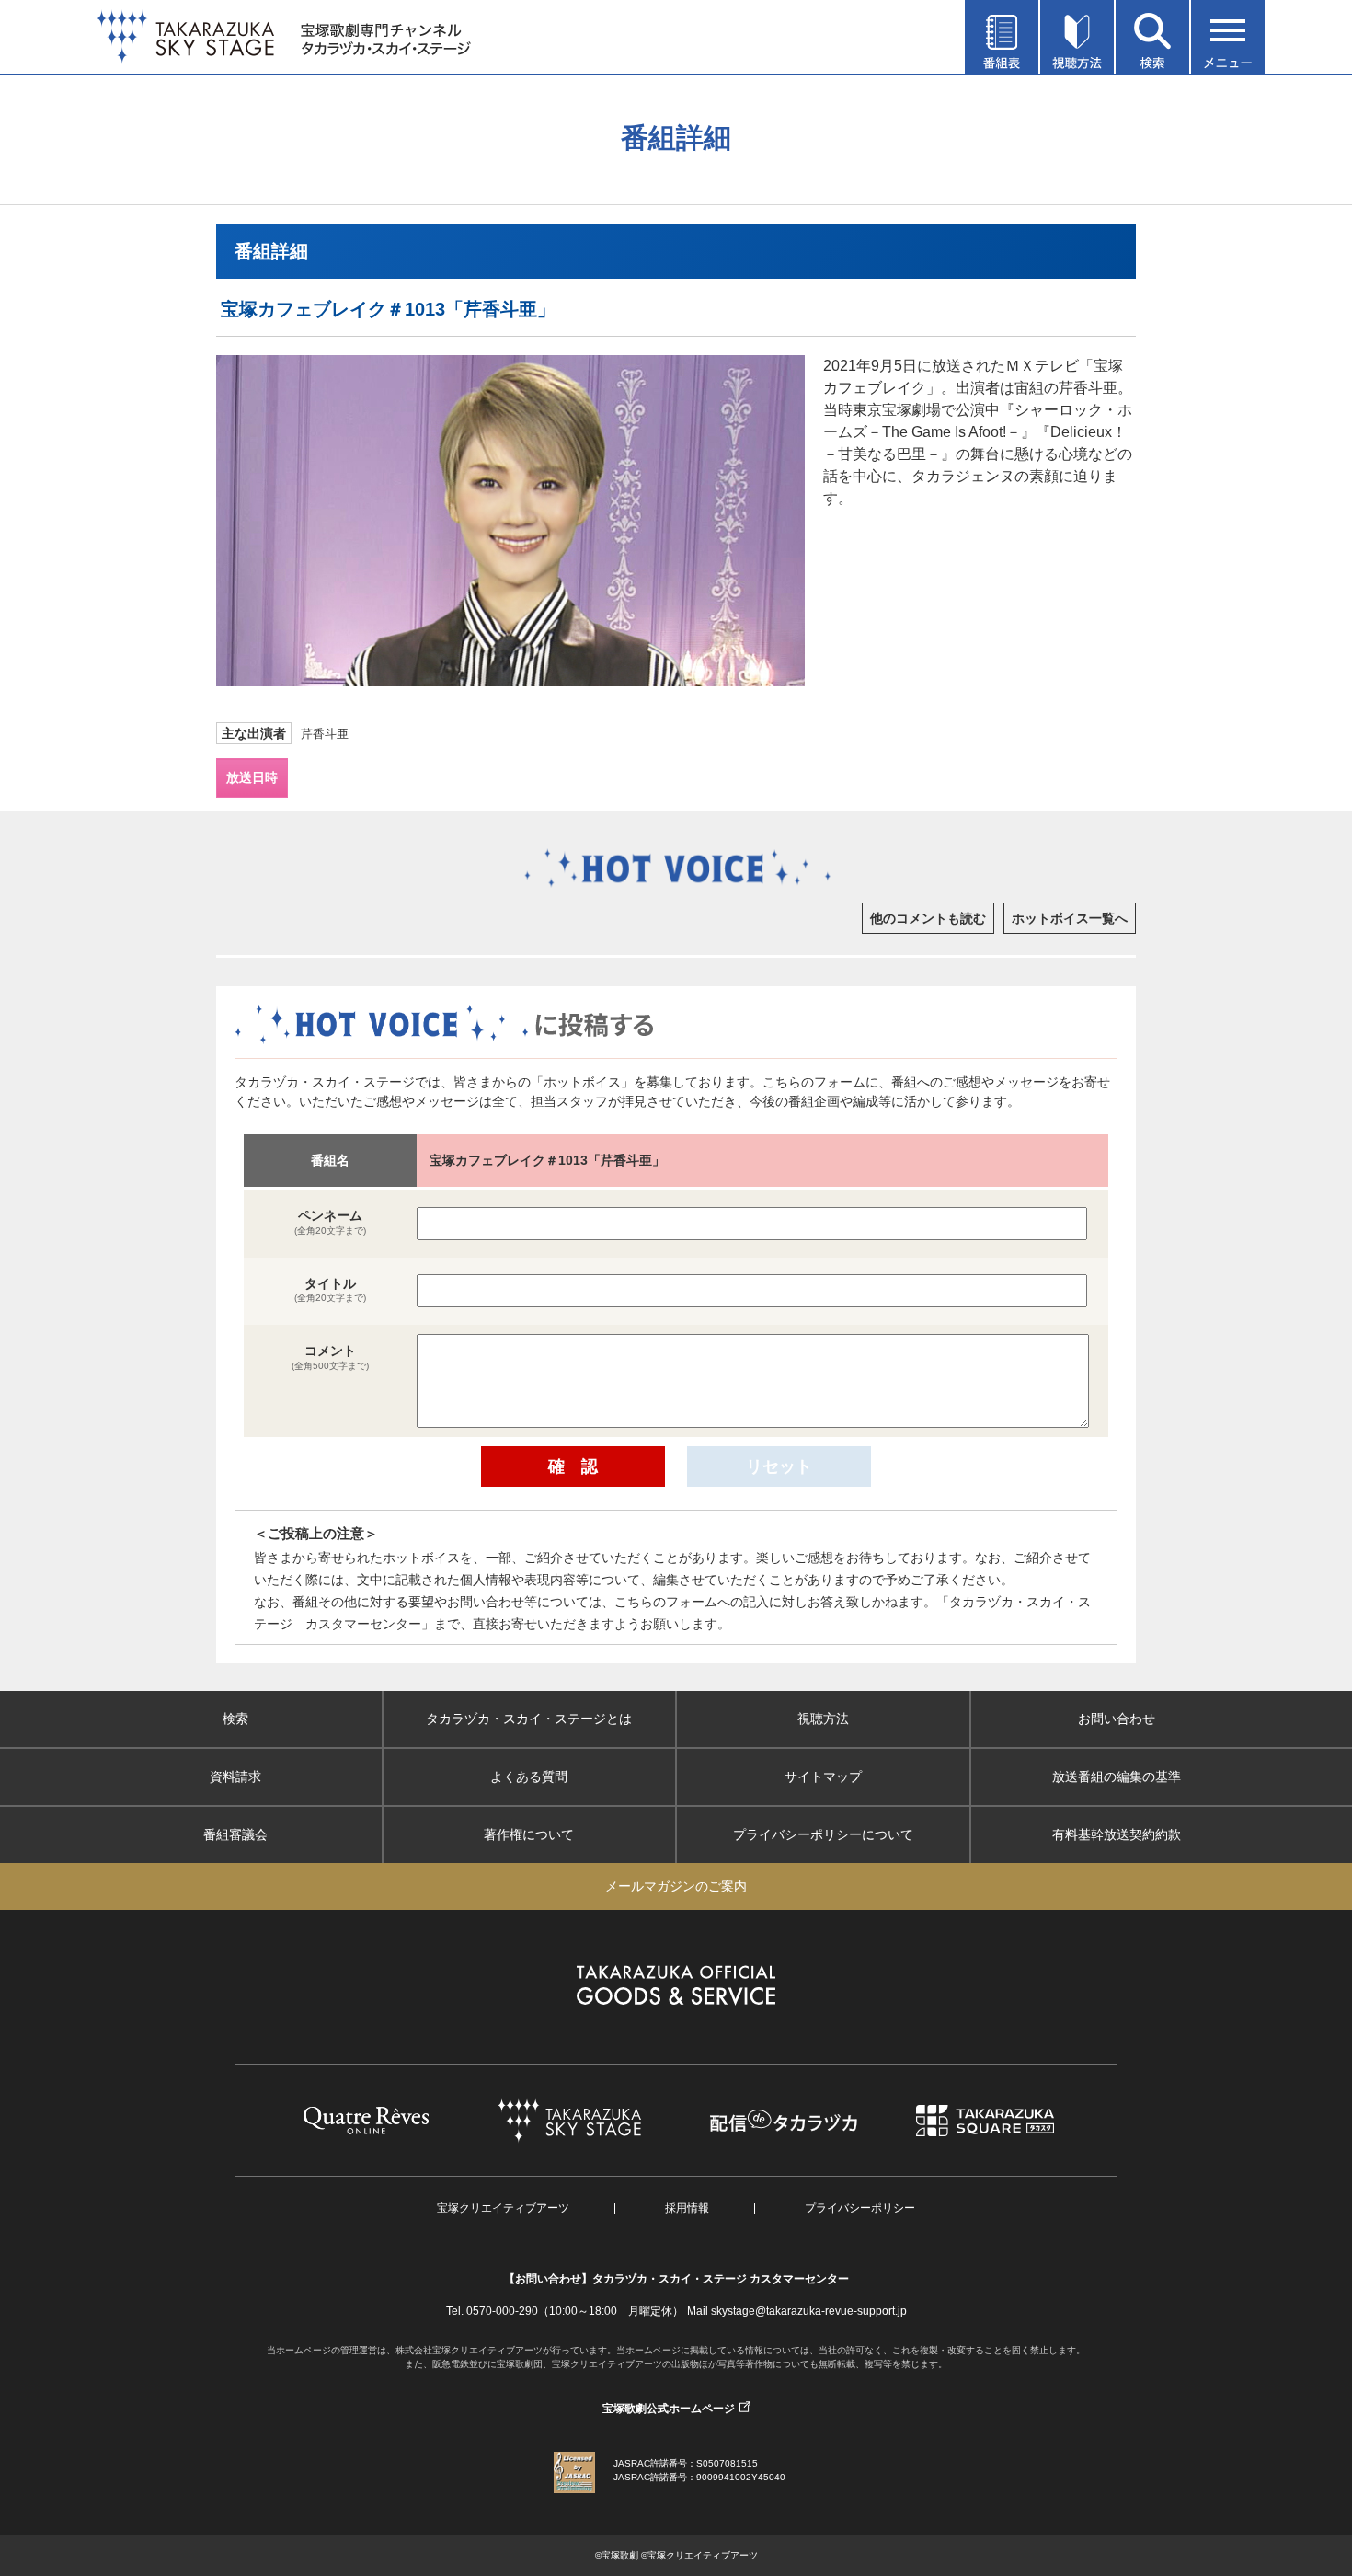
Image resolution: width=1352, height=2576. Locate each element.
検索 (235, 1719)
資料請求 (235, 1777)
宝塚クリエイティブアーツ (503, 2208)
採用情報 (687, 2208)
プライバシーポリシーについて (823, 1834)
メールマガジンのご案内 (676, 1886)
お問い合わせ (1117, 1719)
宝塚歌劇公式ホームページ (669, 2409)
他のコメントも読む (928, 918)
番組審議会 (235, 1834)
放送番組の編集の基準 (1117, 1777)
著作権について (529, 1834)
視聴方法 (823, 1719)
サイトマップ (823, 1777)
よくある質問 (529, 1777)
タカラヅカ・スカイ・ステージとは (529, 1719)
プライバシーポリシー (860, 2208)
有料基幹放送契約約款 (1117, 1834)
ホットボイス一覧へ (1070, 918)
